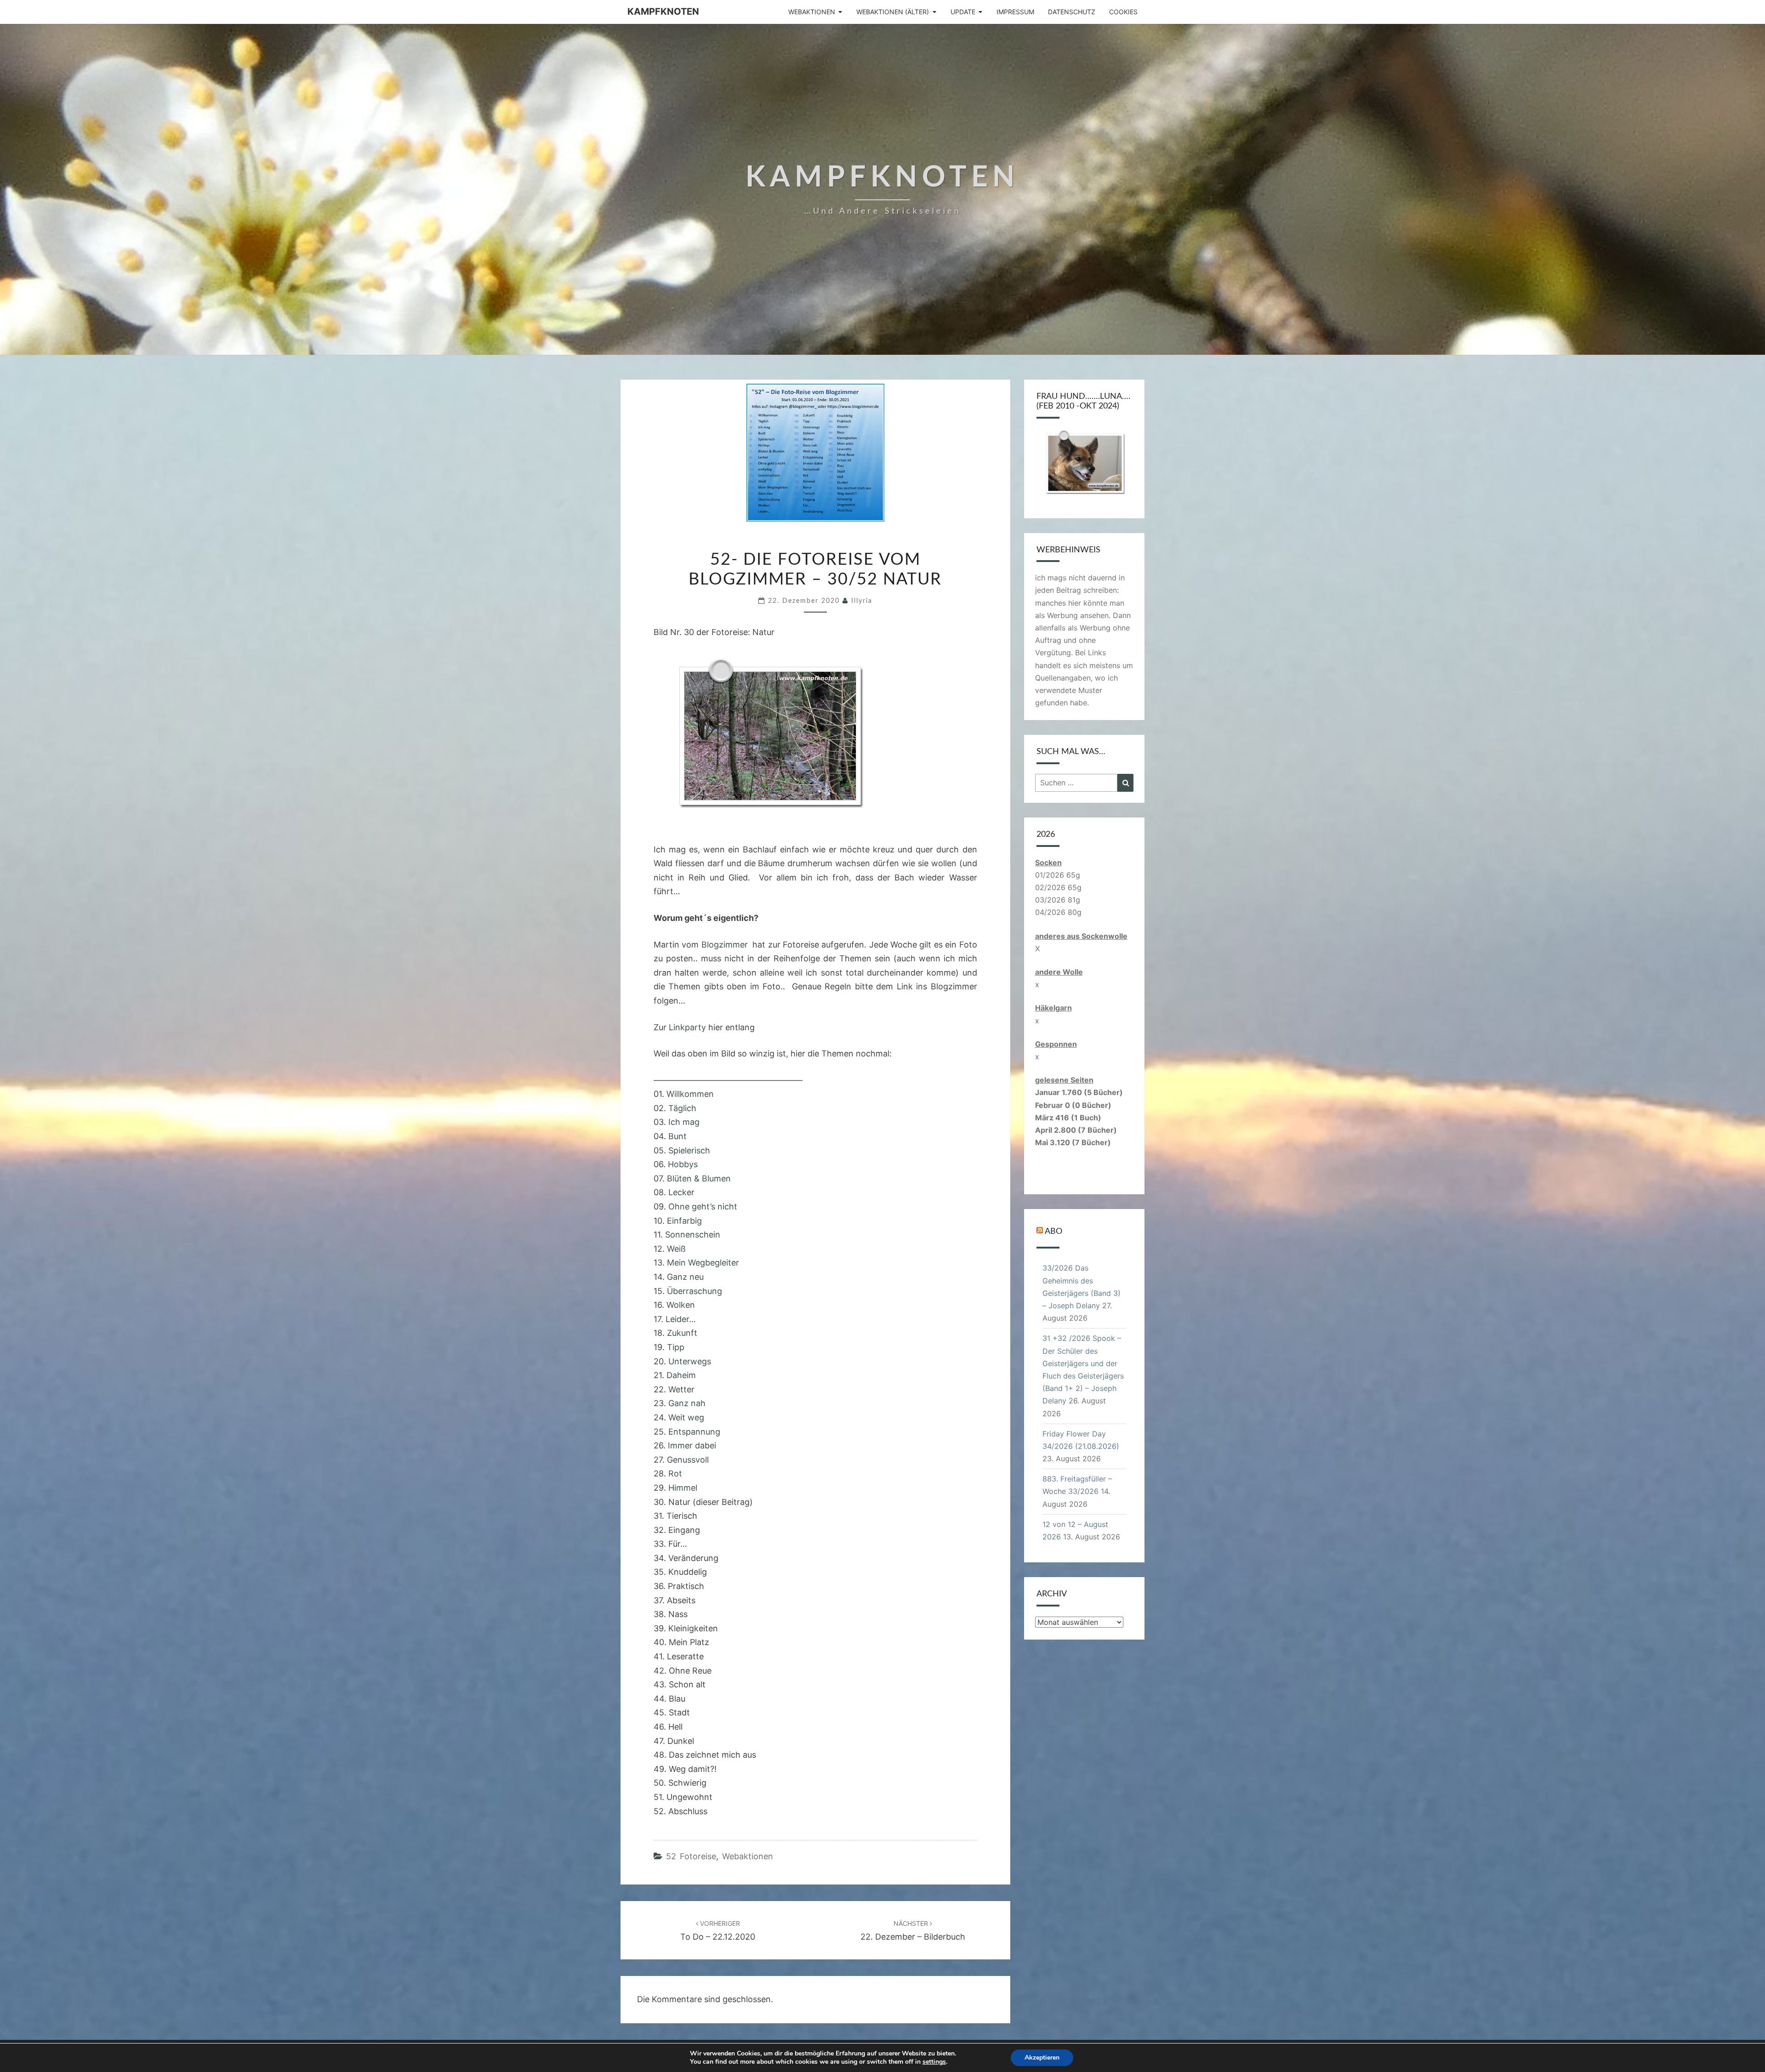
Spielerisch (689, 1150)
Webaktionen (812, 12)
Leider (677, 1319)
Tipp (676, 1347)
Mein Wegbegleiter (703, 1263)
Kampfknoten (663, 11)
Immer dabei (692, 1445)
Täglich (682, 1108)
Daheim (681, 1375)
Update (963, 12)
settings (934, 2062)
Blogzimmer (727, 945)
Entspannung (694, 1432)
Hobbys (683, 1164)
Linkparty (687, 1027)
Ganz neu (685, 1277)
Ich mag (684, 1122)
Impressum (1015, 12)
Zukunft (682, 1333)
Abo (1053, 1232)
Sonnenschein (692, 1235)
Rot (675, 1473)
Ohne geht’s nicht (702, 1206)
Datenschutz (1072, 12)
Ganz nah (687, 1403)
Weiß (676, 1249)
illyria (862, 601)
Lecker (681, 1192)
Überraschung (695, 1291)
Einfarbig (684, 1221)
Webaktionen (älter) (893, 12)
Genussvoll (688, 1460)
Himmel (683, 1488)
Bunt (678, 1136)
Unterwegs (690, 1361)
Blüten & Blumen (698, 1178)
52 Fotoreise (691, 1856)
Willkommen (690, 1094)
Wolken (681, 1305)
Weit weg (686, 1417)
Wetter (681, 1389)
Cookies (1123, 12)
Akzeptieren (1042, 2058)
